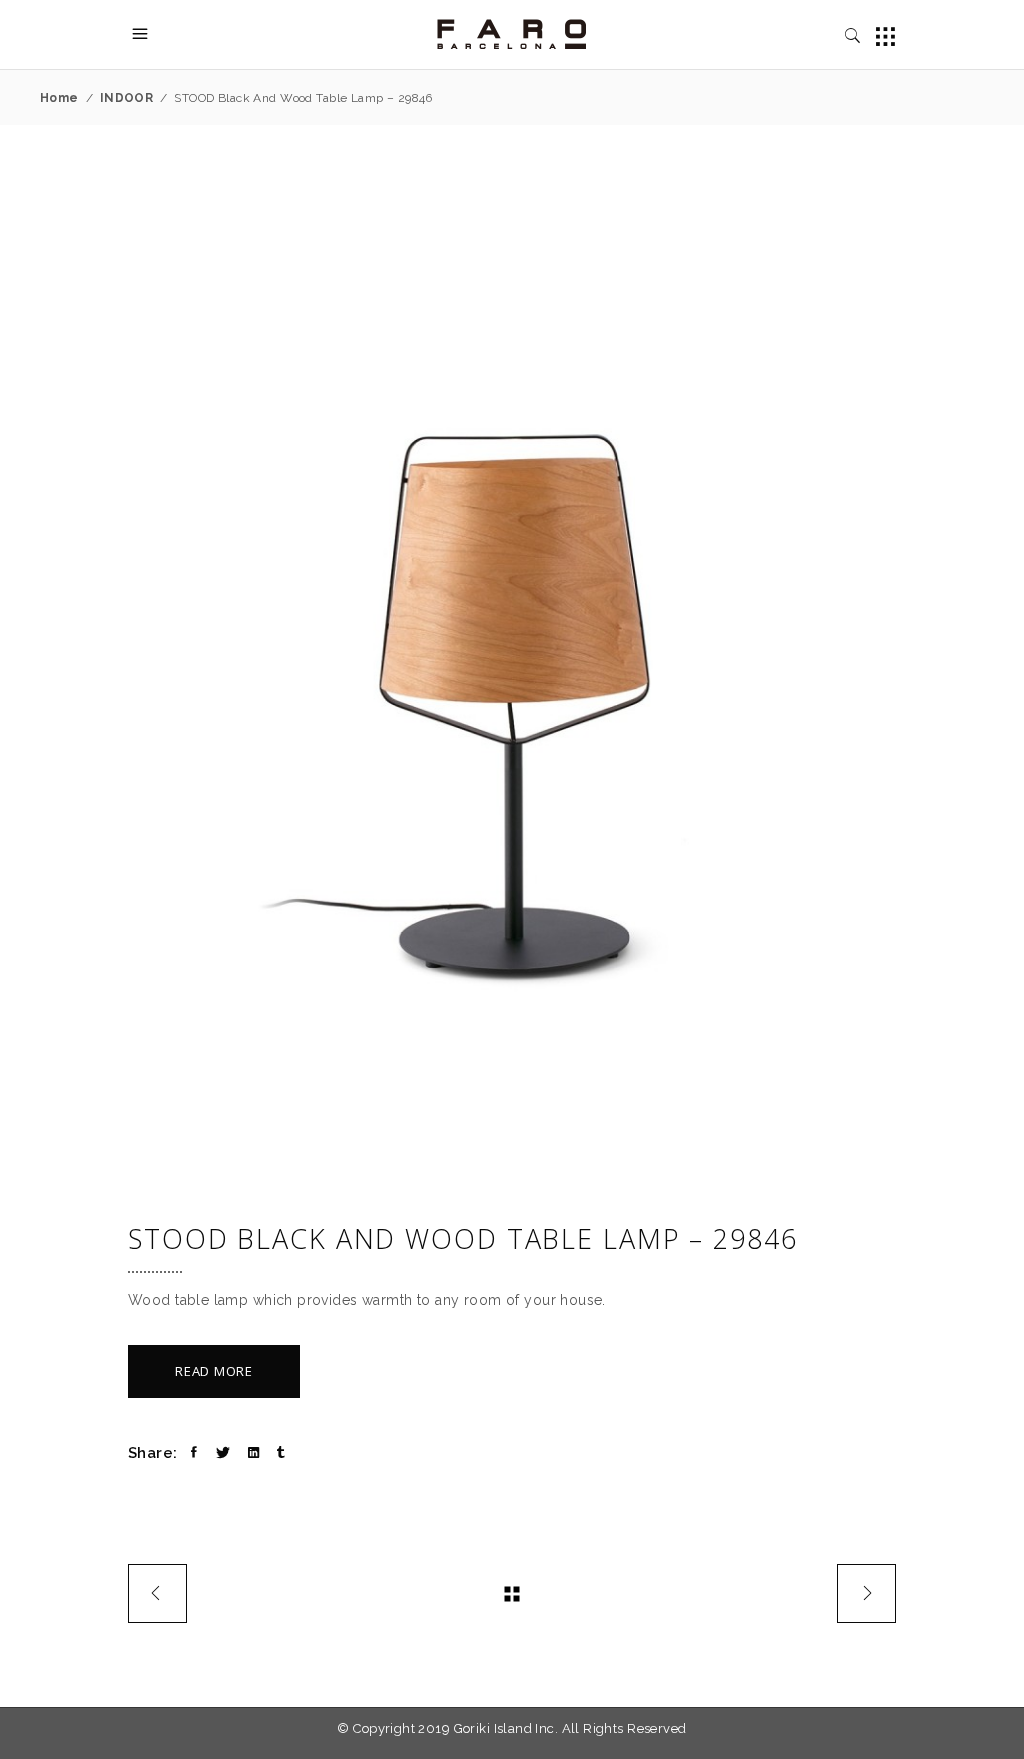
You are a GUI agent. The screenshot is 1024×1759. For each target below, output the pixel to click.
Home (59, 98)
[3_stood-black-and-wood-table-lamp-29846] (512, 680)
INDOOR (127, 98)
